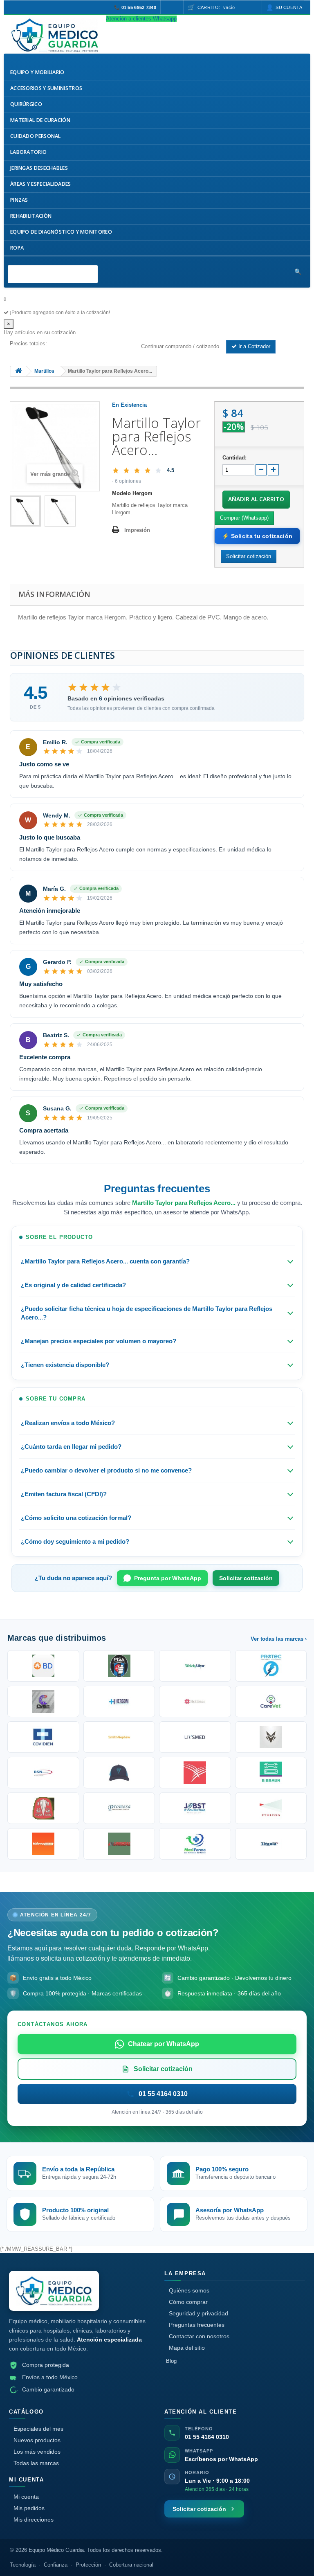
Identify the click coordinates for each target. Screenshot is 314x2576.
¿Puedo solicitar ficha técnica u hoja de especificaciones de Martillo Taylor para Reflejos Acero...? (147, 1313)
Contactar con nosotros (199, 2336)
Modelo (121, 493)
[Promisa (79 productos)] (119, 1808)
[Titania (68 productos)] (271, 1844)
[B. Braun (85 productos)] (271, 1773)
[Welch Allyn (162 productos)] (195, 1666)
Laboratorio (28, 152)
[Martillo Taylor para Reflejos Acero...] (25, 511)
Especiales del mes (38, 2429)
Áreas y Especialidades (41, 184)
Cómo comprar (188, 2302)
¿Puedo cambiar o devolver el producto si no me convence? (106, 1470)
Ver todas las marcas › (279, 1639)
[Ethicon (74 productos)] (271, 1808)
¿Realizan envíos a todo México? (68, 1423)
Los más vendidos (37, 2452)
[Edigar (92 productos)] (271, 1737)
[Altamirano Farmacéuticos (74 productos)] (43, 1844)
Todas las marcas (36, 2463)
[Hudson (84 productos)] (43, 1808)
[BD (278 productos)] (43, 1666)
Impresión (137, 530)
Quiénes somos (189, 2290)
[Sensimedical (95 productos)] (195, 1737)
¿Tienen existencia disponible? (65, 1365)
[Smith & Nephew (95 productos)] (119, 1737)
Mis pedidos (29, 2508)
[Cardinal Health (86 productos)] (195, 1773)
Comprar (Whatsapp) (244, 518)
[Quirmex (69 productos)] (195, 1844)
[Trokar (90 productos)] (119, 1773)
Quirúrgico (26, 104)
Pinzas (19, 200)
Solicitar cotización (246, 1578)
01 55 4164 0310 (207, 2437)
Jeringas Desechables (39, 168)
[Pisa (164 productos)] (119, 1666)
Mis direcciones (34, 2520)
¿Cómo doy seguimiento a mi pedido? (75, 1541)
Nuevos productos (37, 2440)
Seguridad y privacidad (198, 2313)
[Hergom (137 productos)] (119, 1701)
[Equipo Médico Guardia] (54, 2291)
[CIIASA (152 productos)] (43, 1701)
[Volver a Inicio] (18, 371)
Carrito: (216, 7)
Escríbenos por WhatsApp (221, 2459)
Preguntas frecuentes (197, 2325)
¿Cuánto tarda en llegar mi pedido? (71, 1447)
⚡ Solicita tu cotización (257, 536)
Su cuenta (289, 7)
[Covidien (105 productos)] (43, 1737)
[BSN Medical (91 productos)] (43, 1773)
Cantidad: (234, 458)
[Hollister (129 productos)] (195, 1701)
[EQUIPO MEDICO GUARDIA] (55, 35)
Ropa (17, 248)
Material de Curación (40, 120)
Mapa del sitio (187, 2348)
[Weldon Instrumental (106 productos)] (271, 1701)
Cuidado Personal (36, 136)
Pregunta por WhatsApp (168, 1578)
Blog (171, 2361)
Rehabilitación (31, 216)
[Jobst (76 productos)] (195, 1808)
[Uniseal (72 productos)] (119, 1844)
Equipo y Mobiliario (37, 72)
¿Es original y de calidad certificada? (73, 1285)
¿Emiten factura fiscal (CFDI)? (64, 1494)
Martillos (44, 371)
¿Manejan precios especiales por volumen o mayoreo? (99, 1341)
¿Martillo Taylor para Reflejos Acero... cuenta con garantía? (105, 1261)
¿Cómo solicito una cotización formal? (76, 1518)
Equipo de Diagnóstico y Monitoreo (61, 232)
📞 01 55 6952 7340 (135, 7)
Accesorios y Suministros (46, 88)
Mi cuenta (26, 2497)
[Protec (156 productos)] (271, 1666)
